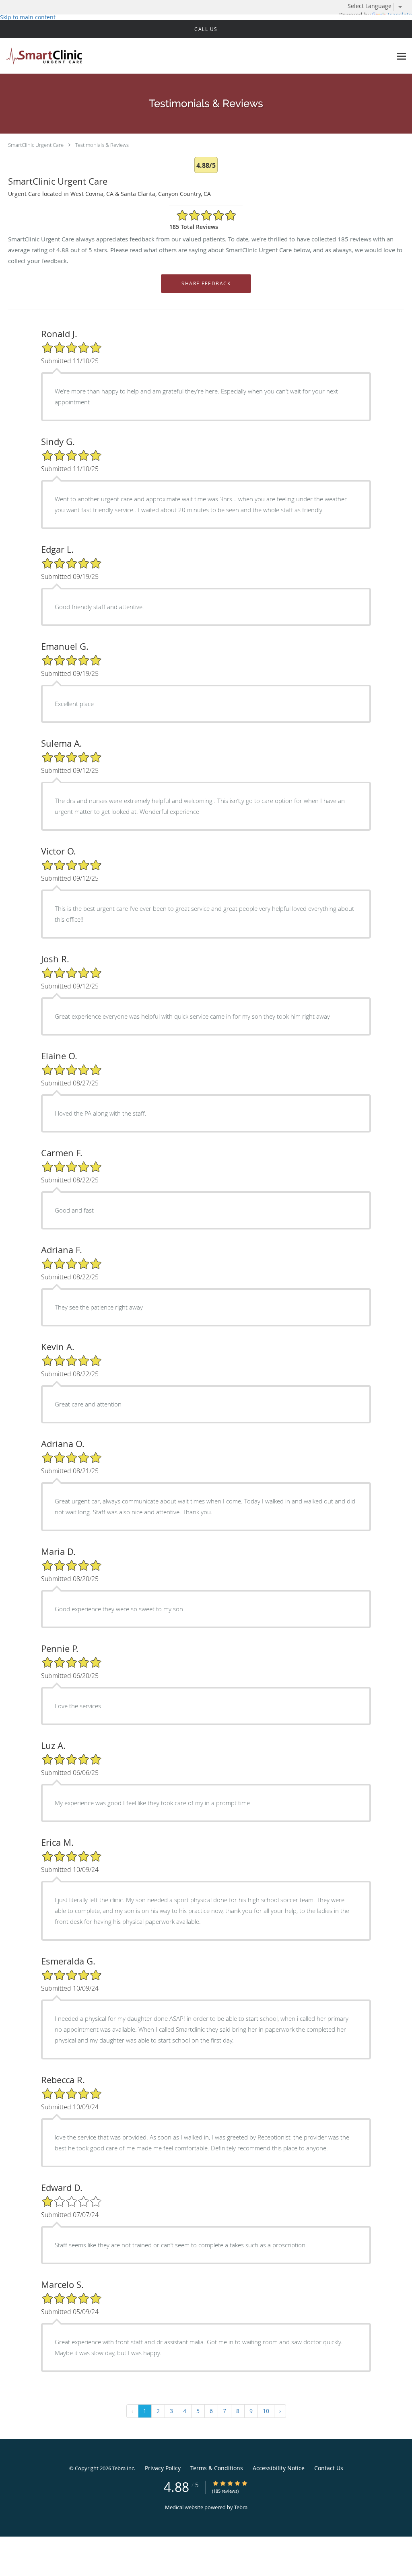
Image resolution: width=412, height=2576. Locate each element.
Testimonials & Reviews (102, 145)
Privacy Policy (163, 2468)
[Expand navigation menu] (401, 56)
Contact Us (329, 2468)
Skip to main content (28, 17)
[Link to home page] (42, 56)
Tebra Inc (123, 2468)
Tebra (241, 2507)
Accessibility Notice (279, 2468)
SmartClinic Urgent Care (36, 145)
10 (266, 2411)
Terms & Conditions (217, 2468)
